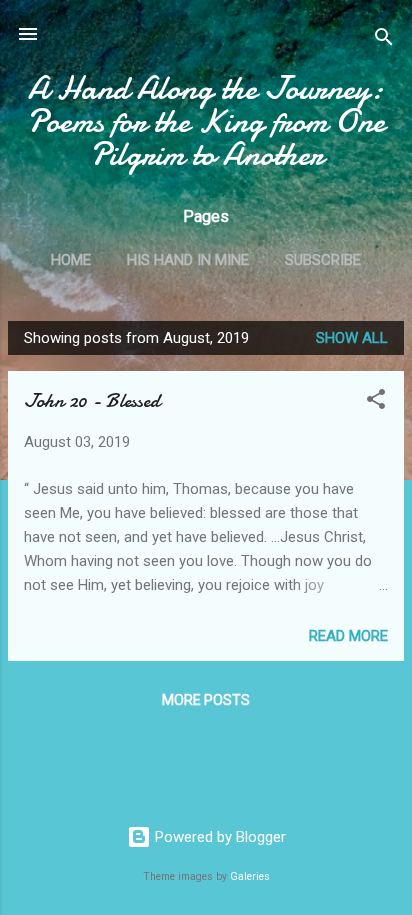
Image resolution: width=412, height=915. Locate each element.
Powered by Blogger (218, 837)
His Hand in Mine (188, 260)
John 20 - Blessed (92, 400)
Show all (352, 338)
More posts (206, 700)
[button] (376, 402)
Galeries (250, 876)
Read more (348, 636)
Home (71, 260)
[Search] (384, 40)
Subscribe (323, 260)
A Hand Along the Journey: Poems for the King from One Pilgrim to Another (206, 121)
